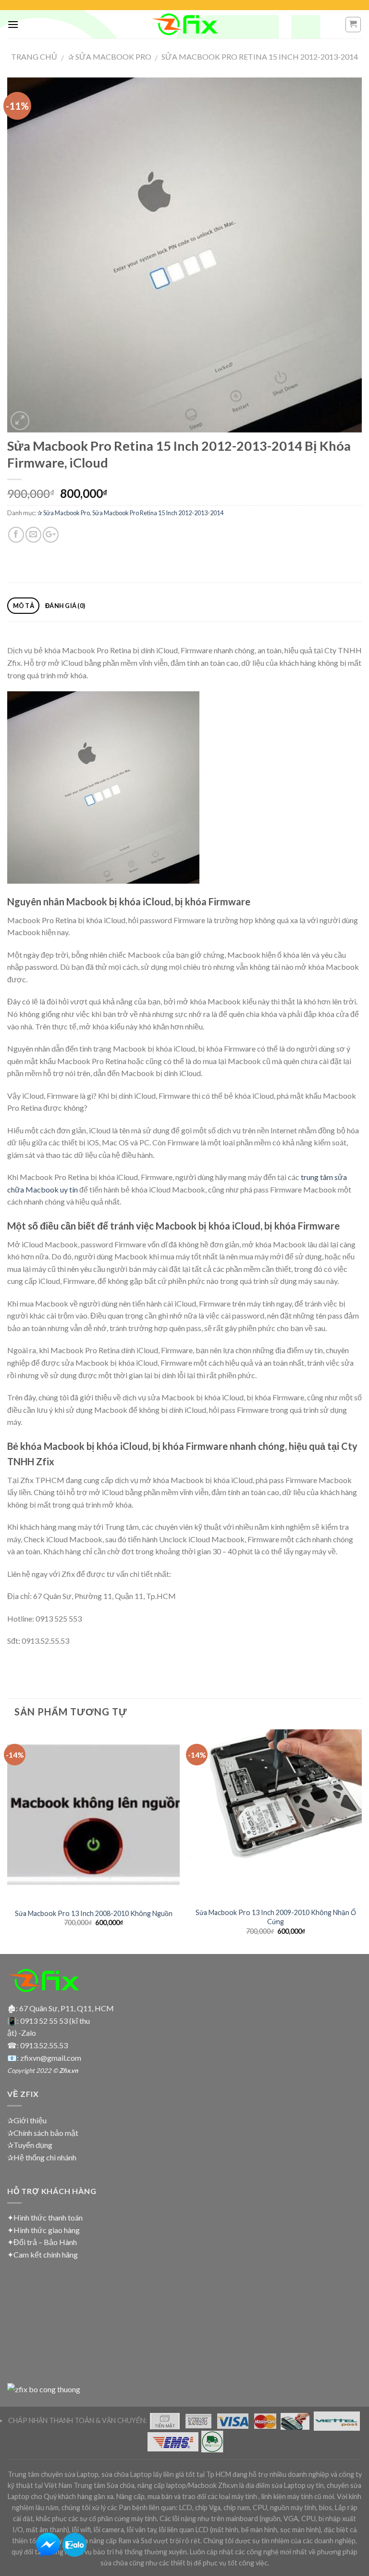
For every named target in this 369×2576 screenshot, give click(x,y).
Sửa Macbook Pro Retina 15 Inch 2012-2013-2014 (260, 57)
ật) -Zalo (22, 2033)
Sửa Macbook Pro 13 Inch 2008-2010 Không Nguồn (94, 1913)
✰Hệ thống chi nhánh (42, 2157)
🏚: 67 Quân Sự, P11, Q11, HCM (61, 2008)
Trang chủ (34, 57)
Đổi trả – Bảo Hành (45, 2242)
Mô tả (24, 606)
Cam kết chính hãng (46, 2254)
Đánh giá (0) (65, 606)
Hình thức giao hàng (47, 2230)
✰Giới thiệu (27, 2120)
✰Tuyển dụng (30, 2145)
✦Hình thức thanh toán (45, 2217)
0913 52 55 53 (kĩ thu (55, 2021)
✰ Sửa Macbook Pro (110, 57)
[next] (361, 1841)
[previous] (8, 1841)
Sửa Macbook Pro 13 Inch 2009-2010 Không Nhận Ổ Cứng (276, 1917)
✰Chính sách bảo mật (43, 2133)
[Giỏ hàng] (353, 25)
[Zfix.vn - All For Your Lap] (184, 24)
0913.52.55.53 (44, 2045)
